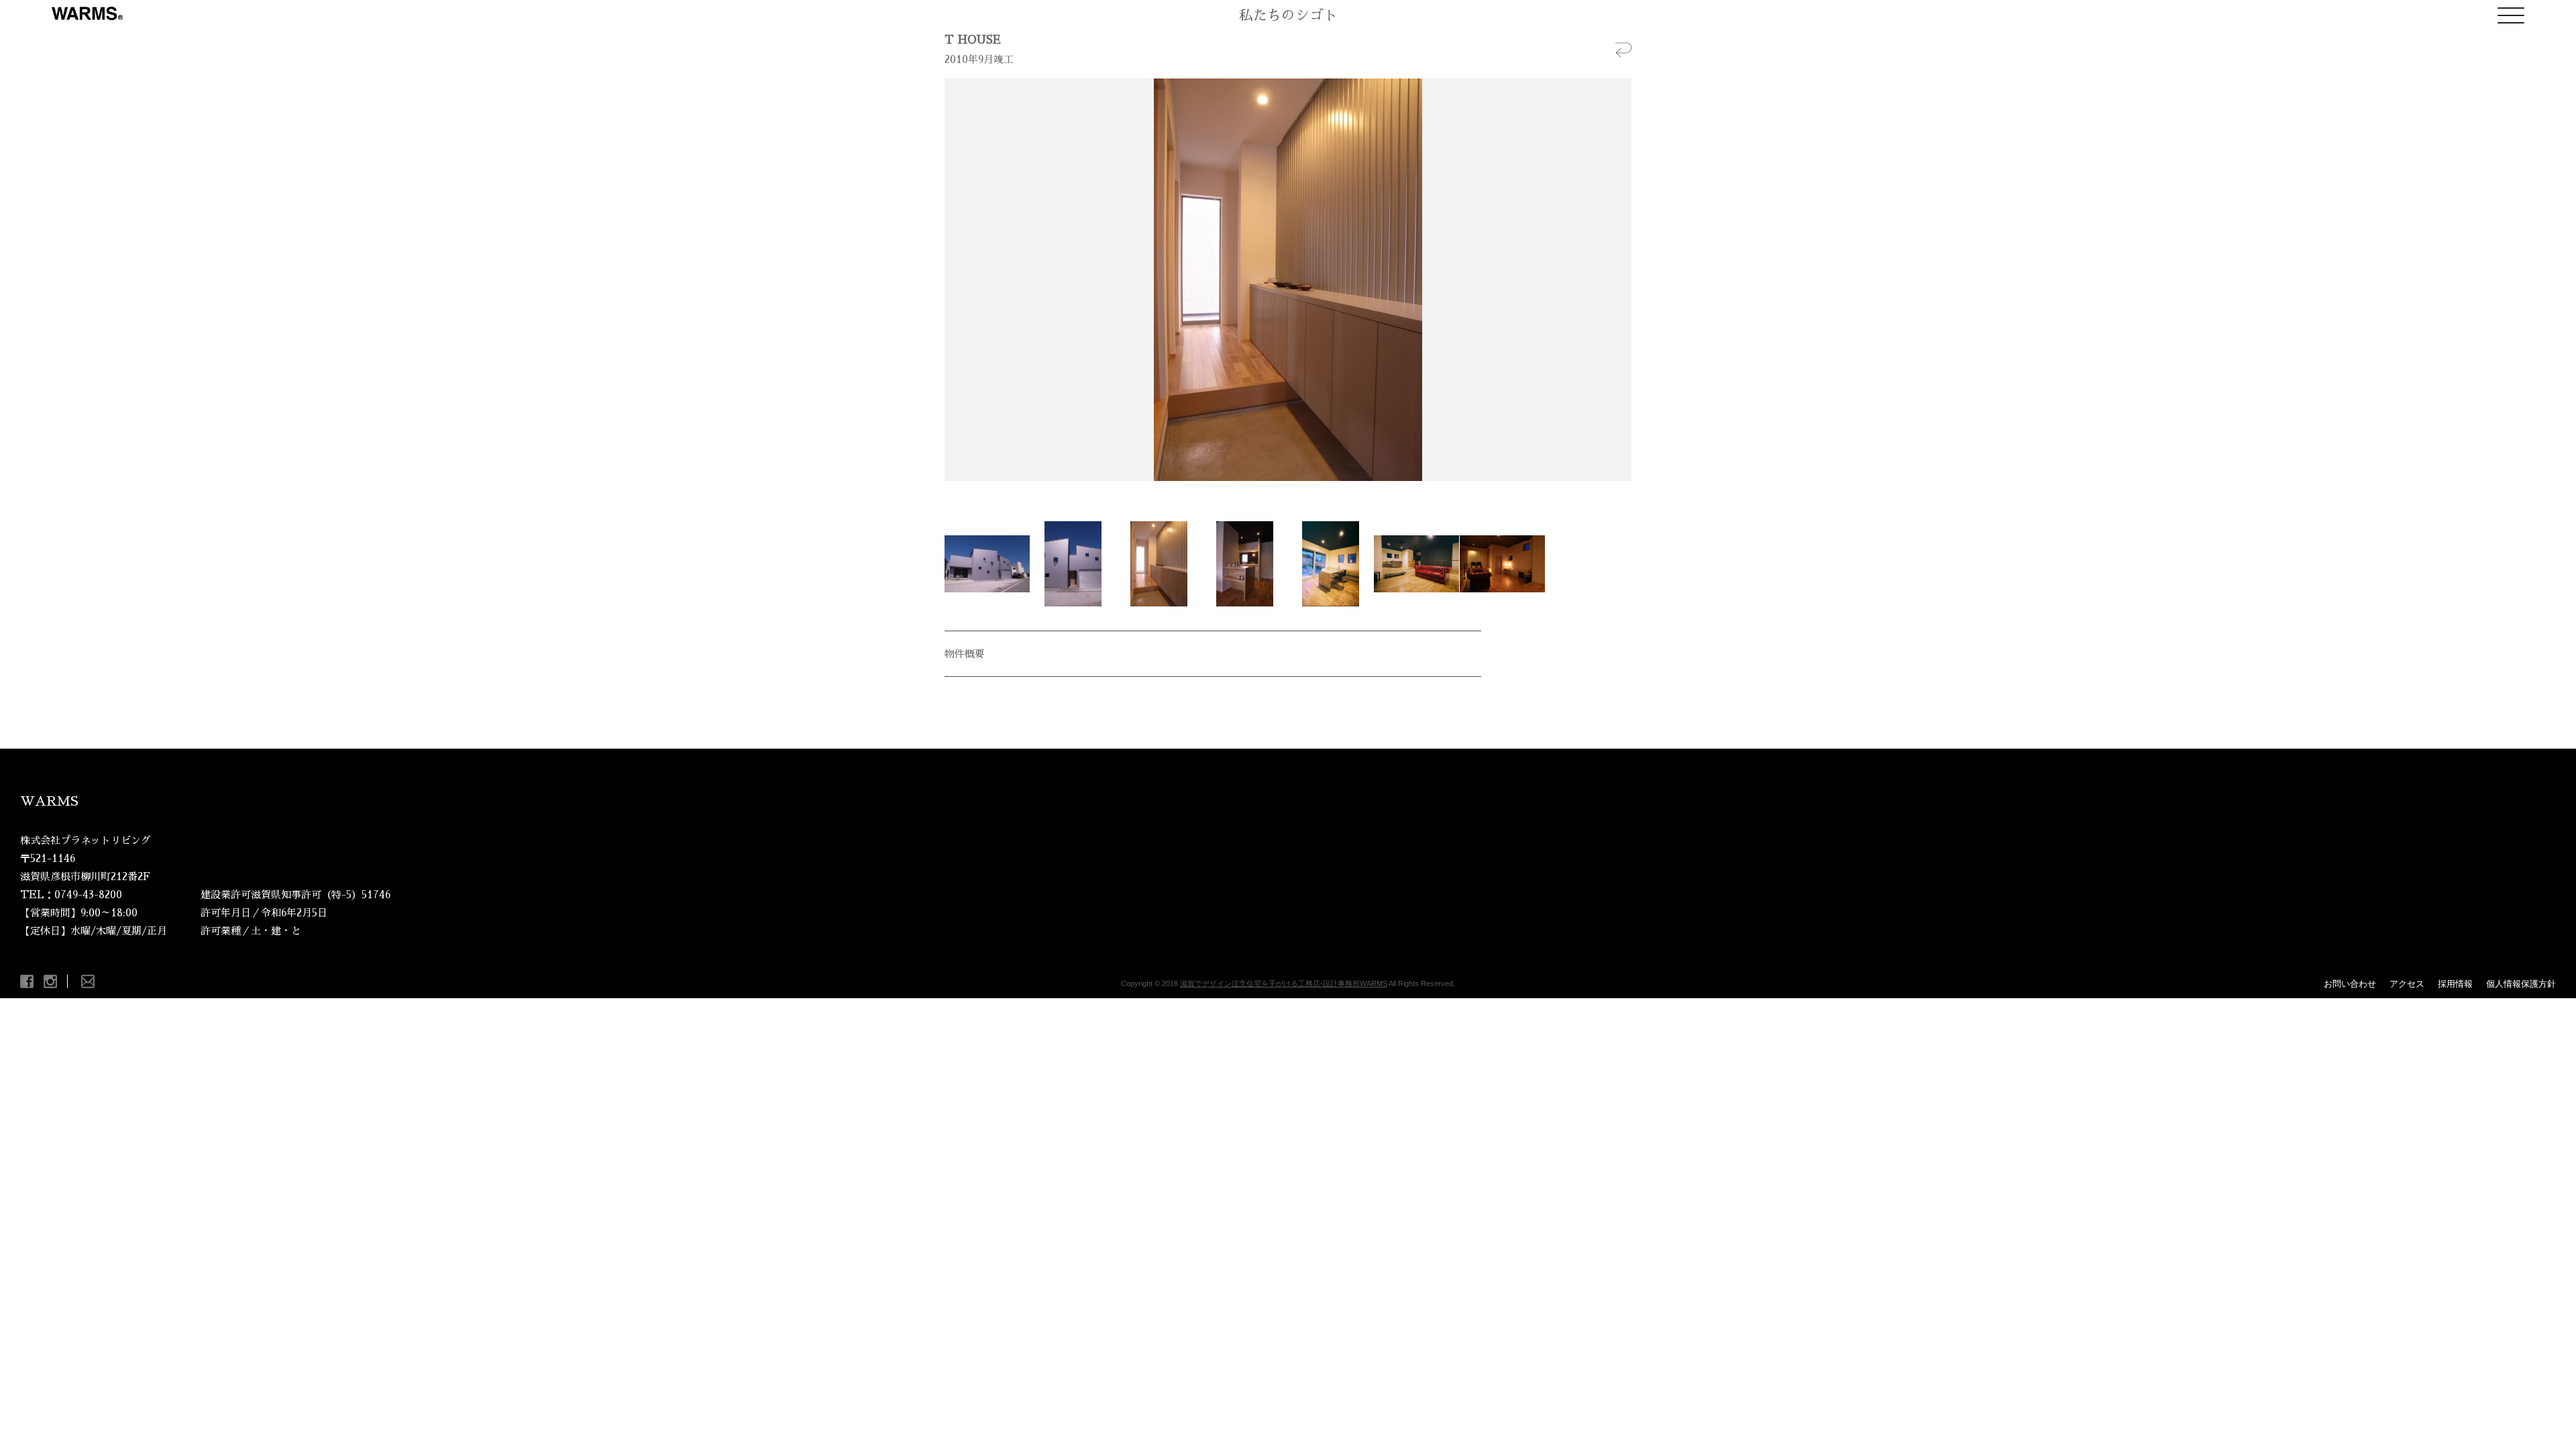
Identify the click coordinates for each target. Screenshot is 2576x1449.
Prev (962, 280)
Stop (1294, 497)
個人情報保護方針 (2521, 984)
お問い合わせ (2350, 984)
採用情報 (2455, 984)
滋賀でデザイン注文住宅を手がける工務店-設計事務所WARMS (1284, 983)
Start (1283, 497)
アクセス (2407, 984)
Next (1614, 280)
